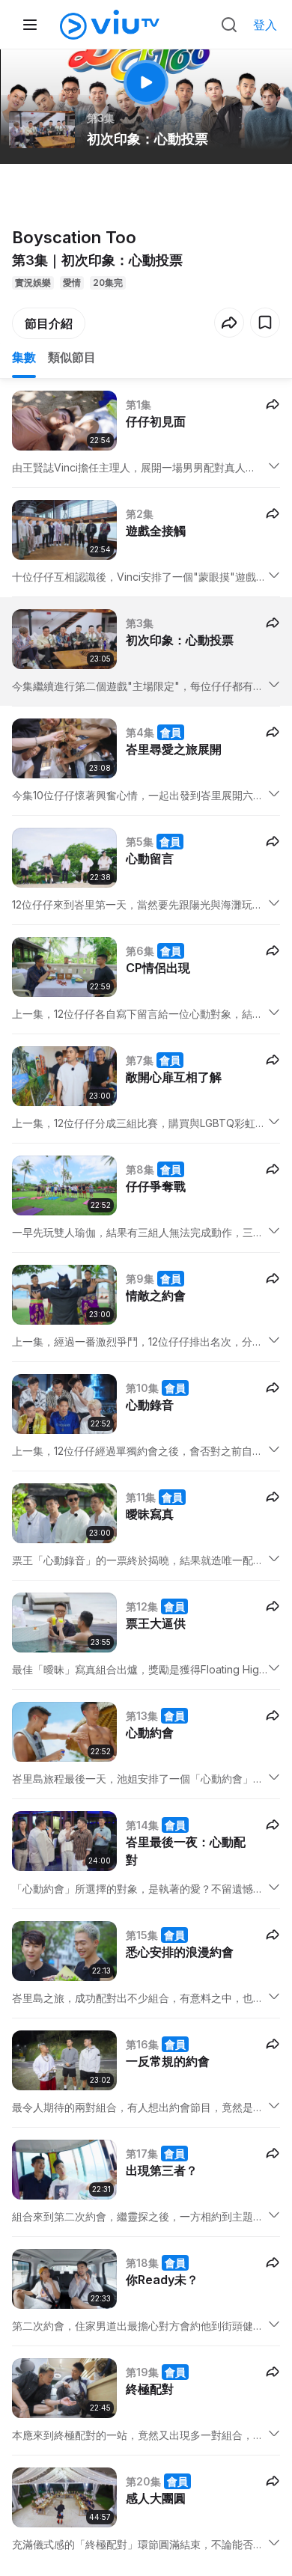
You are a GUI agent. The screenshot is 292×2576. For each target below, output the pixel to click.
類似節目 (72, 357)
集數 (24, 357)
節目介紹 (49, 323)
